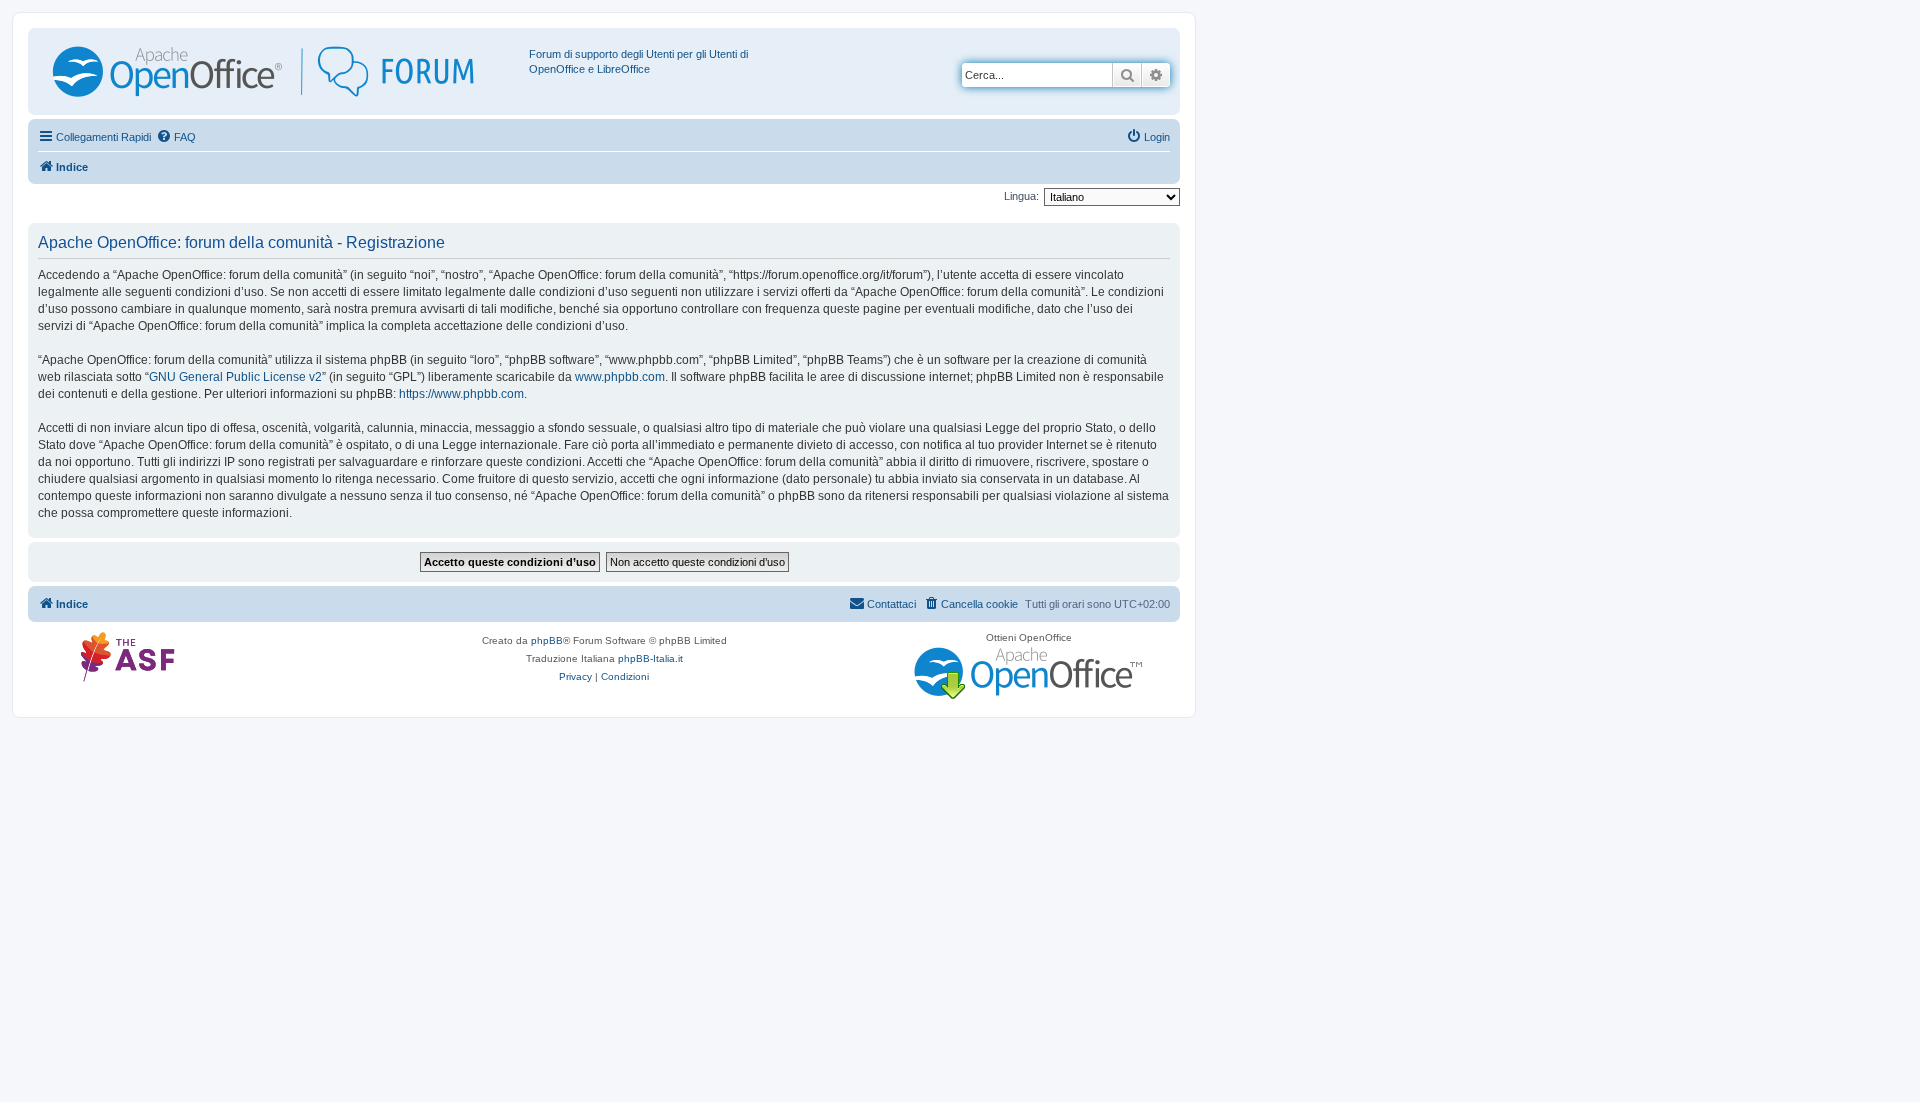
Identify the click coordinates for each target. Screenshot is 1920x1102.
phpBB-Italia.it (650, 658)
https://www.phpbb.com (461, 394)
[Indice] (281, 71)
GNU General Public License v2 (235, 377)
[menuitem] (176, 137)
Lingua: (1021, 196)
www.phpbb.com (620, 377)
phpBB (547, 640)
